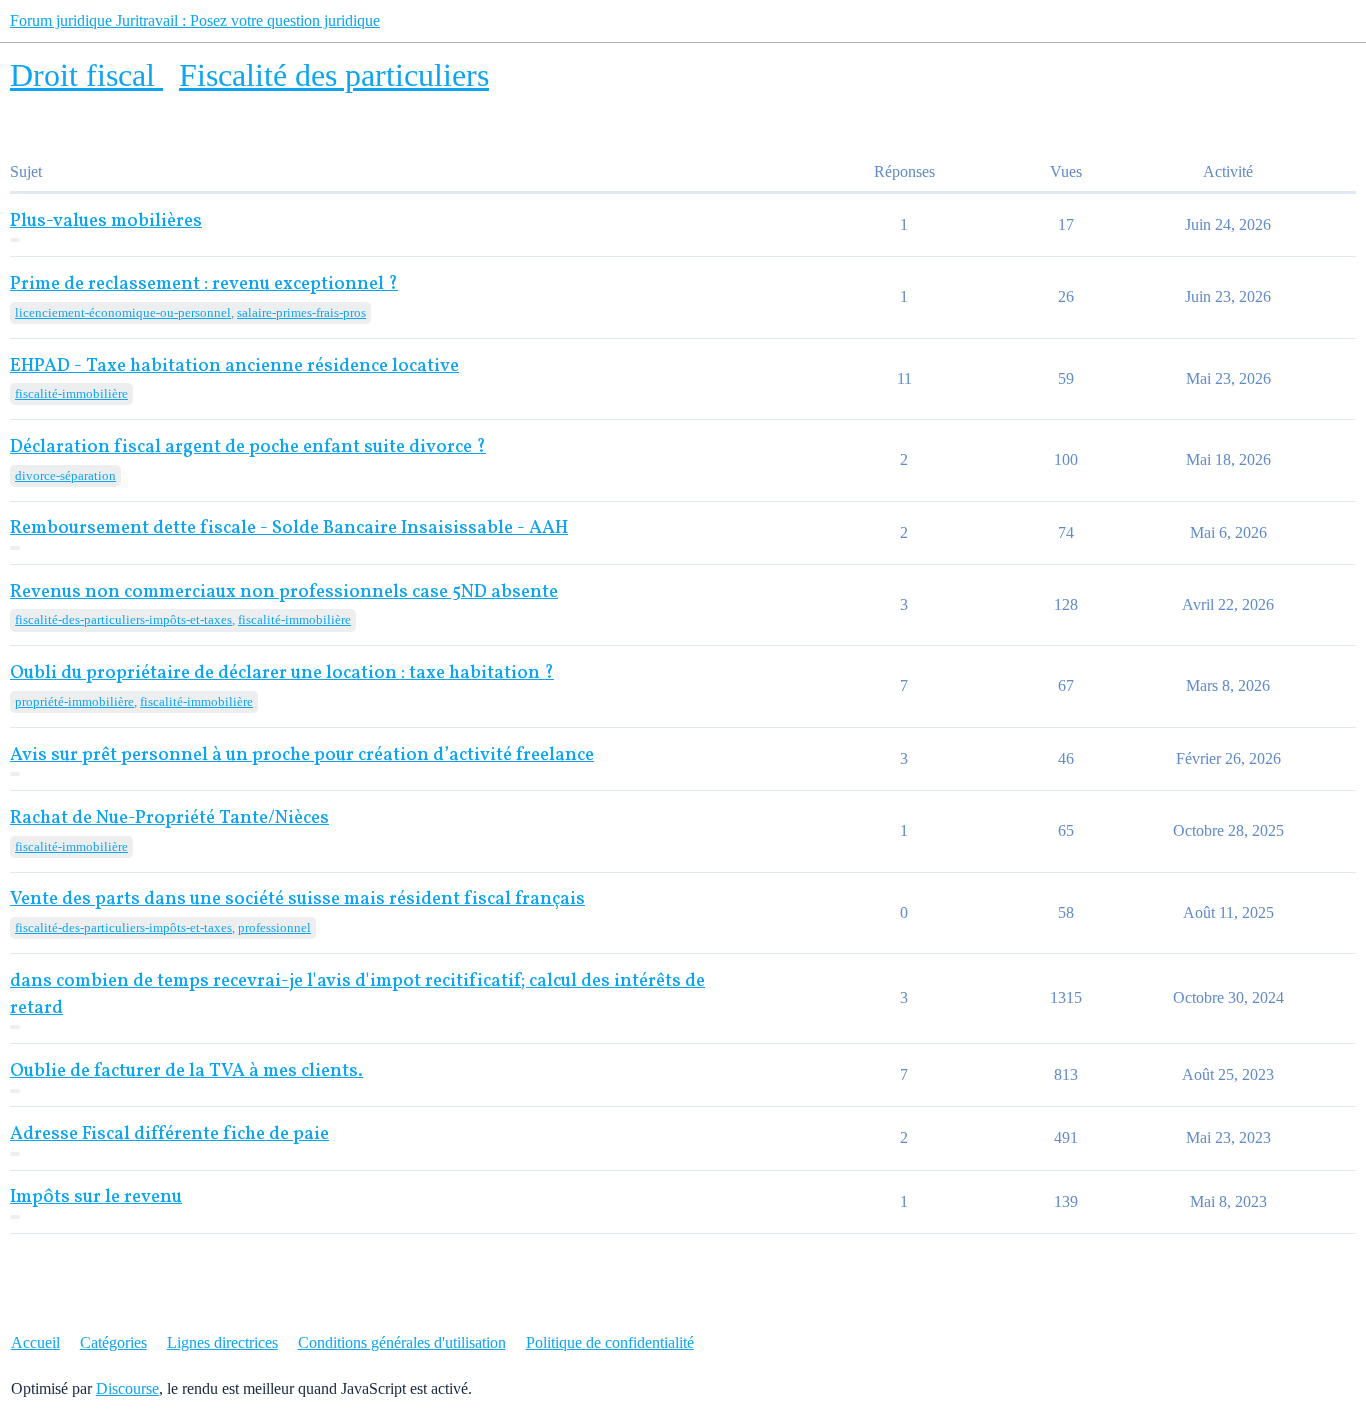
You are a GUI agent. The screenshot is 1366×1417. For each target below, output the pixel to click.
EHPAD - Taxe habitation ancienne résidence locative (234, 366)
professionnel (274, 927)
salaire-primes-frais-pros (301, 312)
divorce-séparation (65, 475)
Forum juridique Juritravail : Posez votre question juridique (195, 20)
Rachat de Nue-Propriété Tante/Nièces (169, 818)
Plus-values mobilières (106, 221)
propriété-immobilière (74, 701)
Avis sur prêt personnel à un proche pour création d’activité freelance (302, 755)
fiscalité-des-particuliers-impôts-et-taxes (123, 619)
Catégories (113, 1342)
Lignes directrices (222, 1342)
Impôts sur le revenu (96, 1197)
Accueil (35, 1342)
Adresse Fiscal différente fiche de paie (169, 1134)
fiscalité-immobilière (71, 393)
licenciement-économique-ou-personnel (123, 312)
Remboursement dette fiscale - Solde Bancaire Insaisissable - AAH (289, 528)
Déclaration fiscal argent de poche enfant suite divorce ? (248, 447)
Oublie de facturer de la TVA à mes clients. (186, 1071)
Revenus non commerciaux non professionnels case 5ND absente (284, 592)
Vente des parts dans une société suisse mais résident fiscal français (297, 899)
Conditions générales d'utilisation (402, 1342)
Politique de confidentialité (610, 1342)
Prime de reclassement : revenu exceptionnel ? (204, 284)
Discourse (127, 1388)
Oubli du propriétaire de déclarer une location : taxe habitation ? (282, 673)
